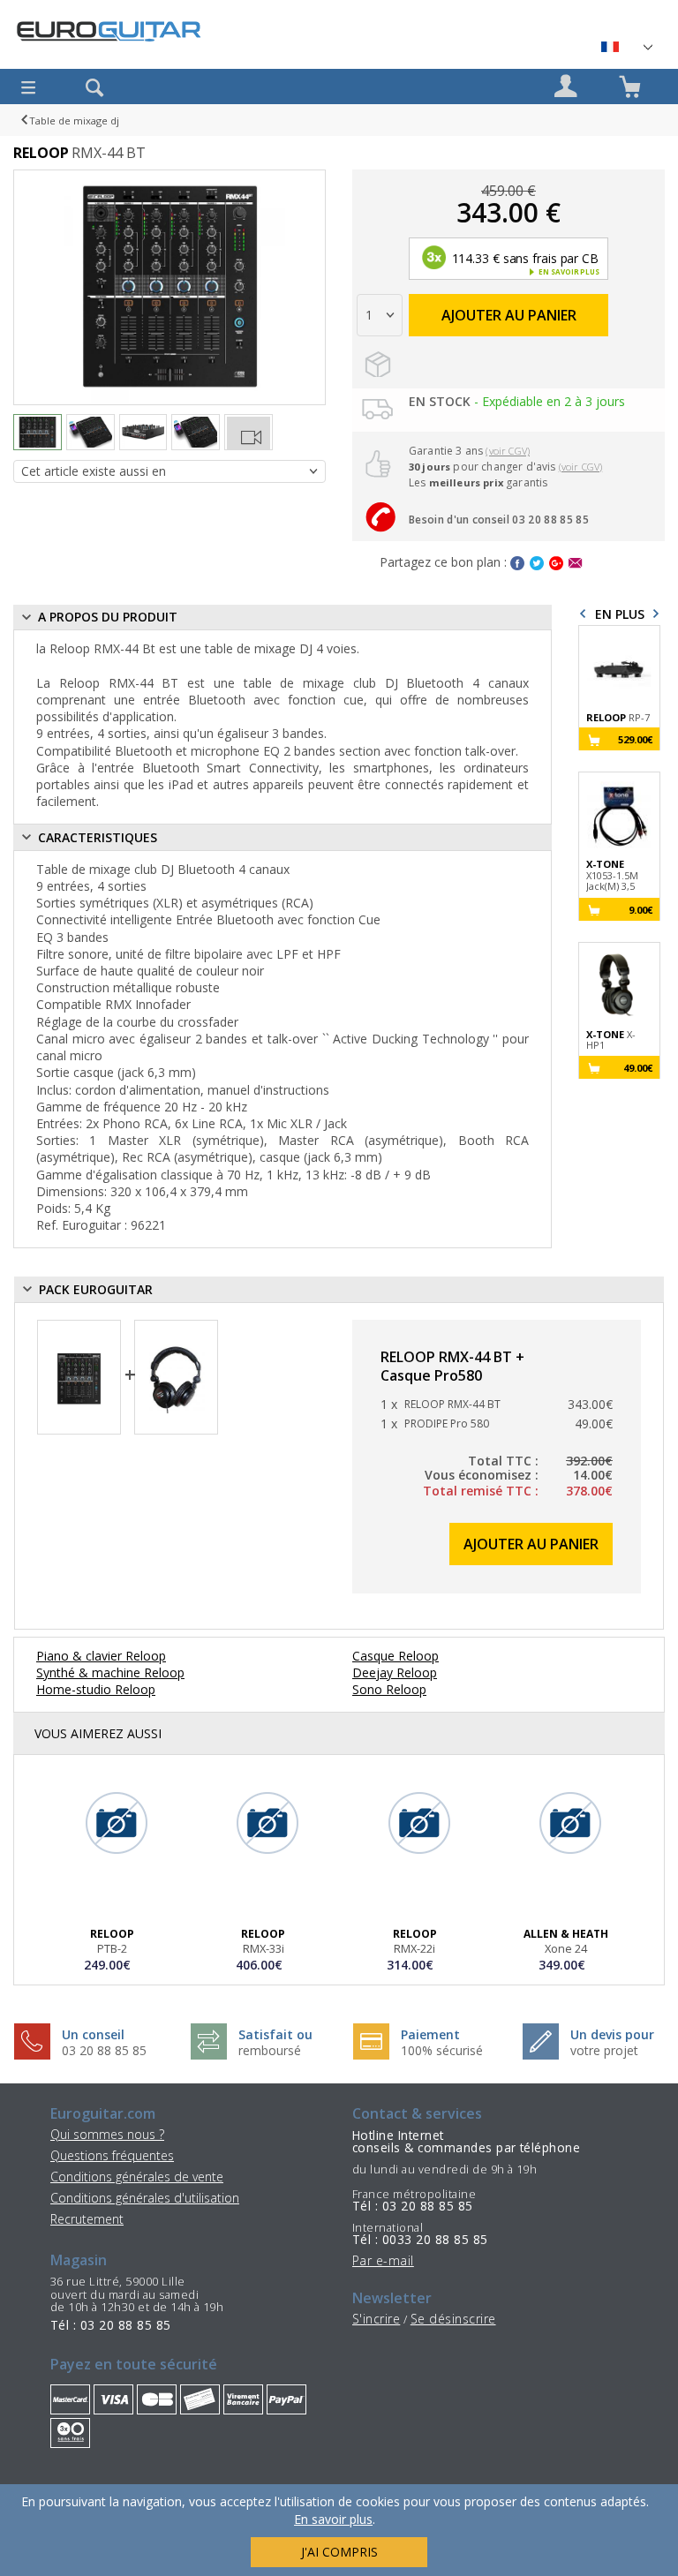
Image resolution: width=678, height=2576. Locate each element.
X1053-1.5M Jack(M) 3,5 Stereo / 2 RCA (612, 876)
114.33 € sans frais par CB (524, 258)
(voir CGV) (508, 451)
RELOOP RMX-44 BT (452, 1405)
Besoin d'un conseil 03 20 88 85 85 (499, 520)
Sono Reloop (389, 1689)
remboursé (270, 2050)
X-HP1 (611, 1040)
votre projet (604, 2050)
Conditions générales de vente (137, 2177)
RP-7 (618, 718)
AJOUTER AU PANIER (509, 315)
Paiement (430, 2034)
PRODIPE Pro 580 (447, 1424)
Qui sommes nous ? (107, 2134)
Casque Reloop (395, 1656)
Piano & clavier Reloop (101, 1656)
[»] (626, 47)
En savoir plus (333, 2519)
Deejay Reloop (395, 1672)
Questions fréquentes (112, 2155)
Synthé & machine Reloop (110, 1672)
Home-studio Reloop (96, 1689)
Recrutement (87, 2219)
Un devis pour (612, 2034)
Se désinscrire (453, 2319)
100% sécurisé (442, 2050)
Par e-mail (383, 2260)
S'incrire (376, 2319)
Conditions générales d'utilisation (145, 2198)
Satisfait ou (275, 2034)
